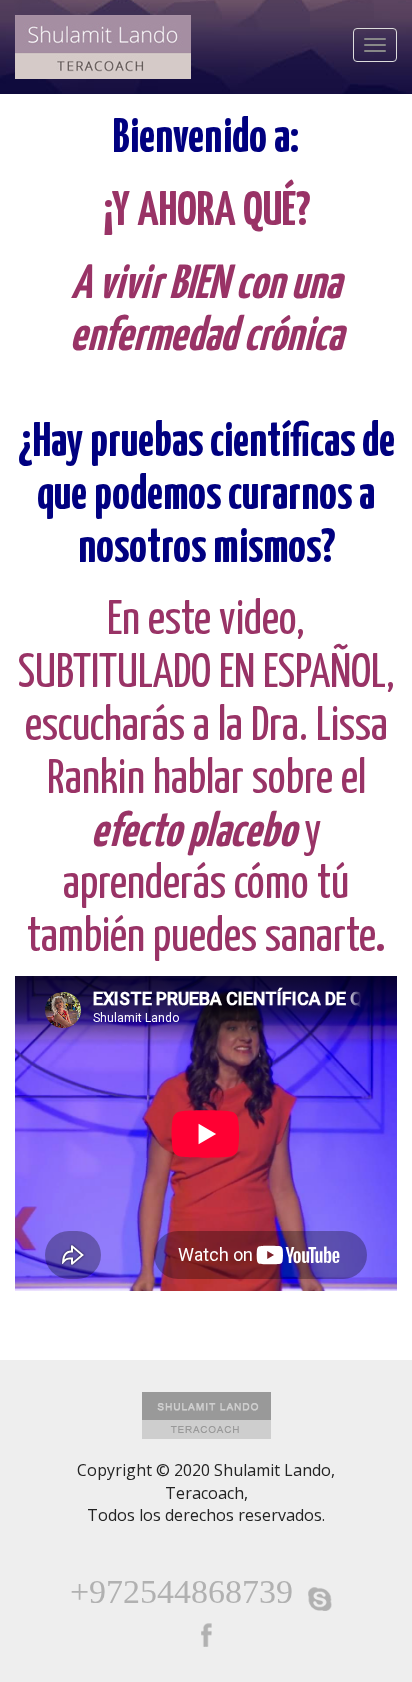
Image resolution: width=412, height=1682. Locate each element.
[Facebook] (206, 1635)
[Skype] (320, 1599)
